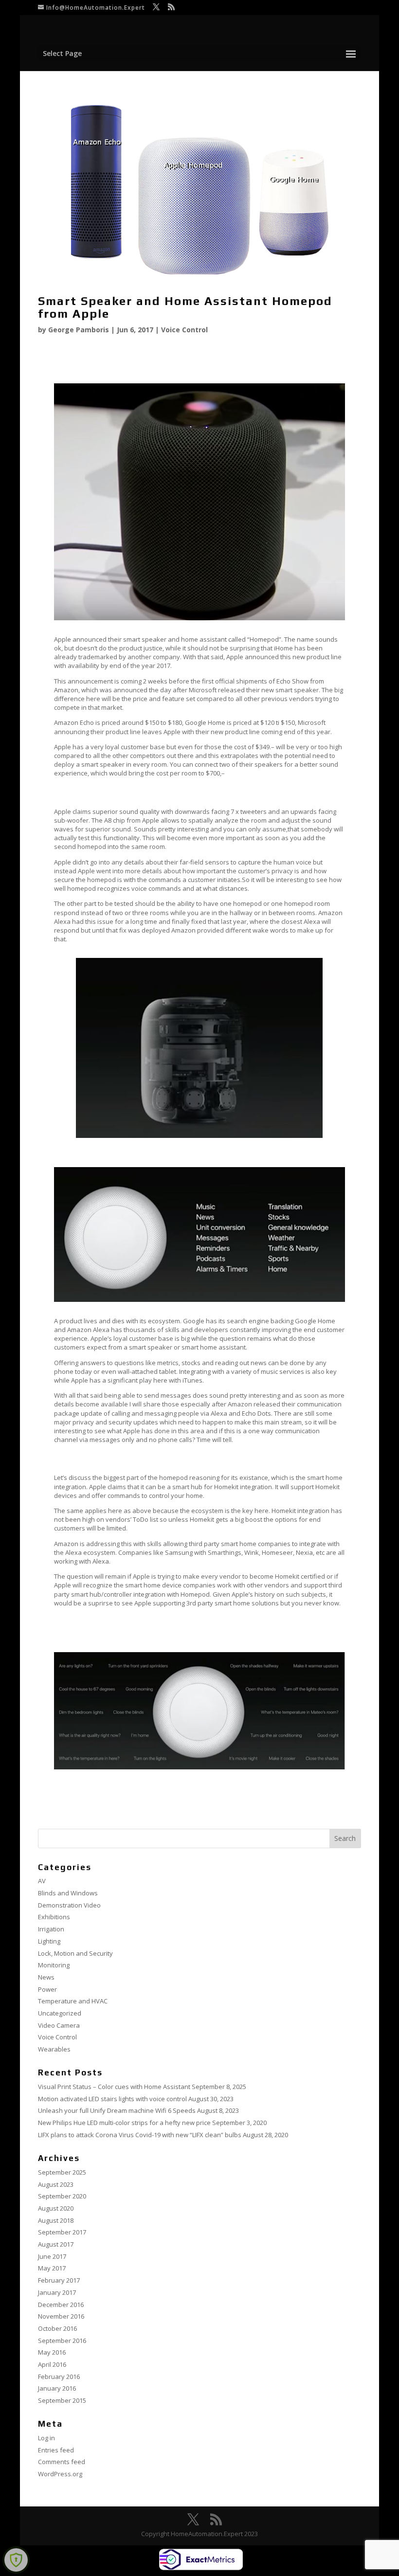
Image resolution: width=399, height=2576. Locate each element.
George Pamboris (79, 330)
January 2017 (57, 2292)
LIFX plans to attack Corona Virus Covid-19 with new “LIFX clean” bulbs (140, 2135)
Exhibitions (54, 1917)
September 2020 (62, 2196)
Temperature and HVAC (73, 2001)
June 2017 (52, 2256)
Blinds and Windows (68, 1893)
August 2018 (56, 2220)
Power (47, 1989)
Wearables (54, 2049)
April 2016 (52, 2364)
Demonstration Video (69, 1905)
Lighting (49, 1941)
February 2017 (59, 2280)
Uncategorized (60, 2013)
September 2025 (62, 2172)
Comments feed (62, 2462)
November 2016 (61, 2316)
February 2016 (59, 2377)
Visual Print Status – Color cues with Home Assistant (114, 2087)
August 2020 (56, 2208)
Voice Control (184, 330)
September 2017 (62, 2232)
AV (42, 1881)
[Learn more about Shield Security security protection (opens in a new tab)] (16, 2560)
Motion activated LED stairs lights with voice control (112, 2099)
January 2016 (57, 2388)
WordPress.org (60, 2474)
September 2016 (62, 2341)
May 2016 (52, 2352)
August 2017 (56, 2244)
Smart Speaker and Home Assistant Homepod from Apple (185, 307)
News (46, 1977)
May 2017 (52, 2268)
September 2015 (62, 2400)
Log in (46, 2438)
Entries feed (56, 2450)
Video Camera (59, 2025)
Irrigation (51, 1929)
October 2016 (57, 2328)
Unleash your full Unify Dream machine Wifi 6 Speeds (117, 2110)
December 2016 (61, 2305)
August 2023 (56, 2184)
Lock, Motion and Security (75, 1953)
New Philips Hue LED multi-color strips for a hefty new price (124, 2123)
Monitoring (54, 1965)
